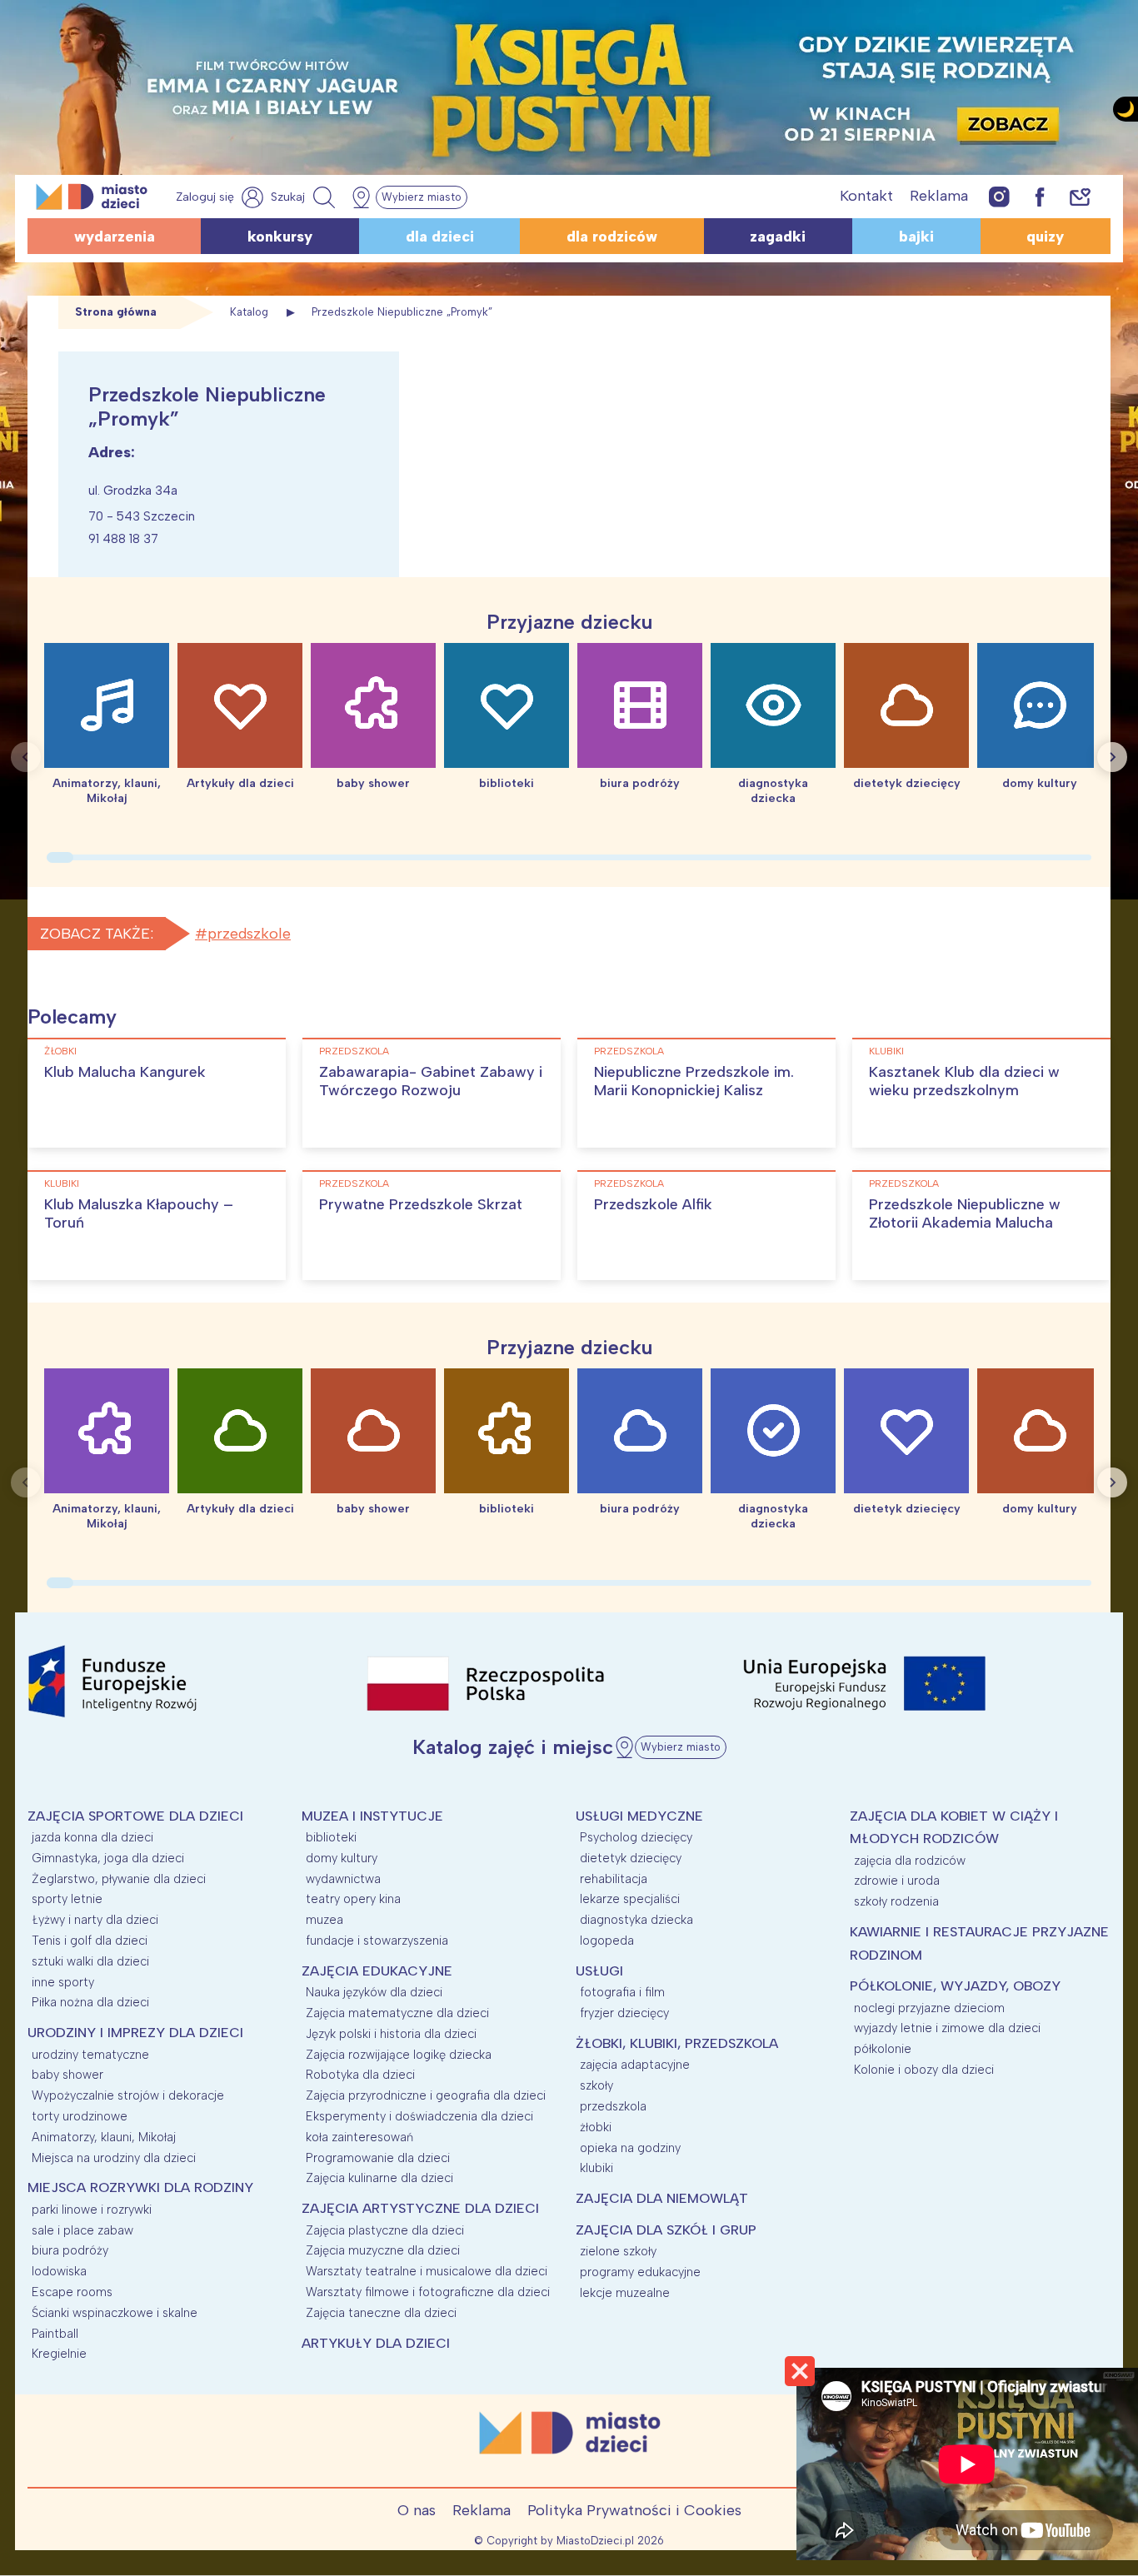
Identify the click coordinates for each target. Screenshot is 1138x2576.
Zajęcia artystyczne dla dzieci (420, 2208)
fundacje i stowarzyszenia (377, 1941)
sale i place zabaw (82, 2230)
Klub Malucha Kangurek (125, 1072)
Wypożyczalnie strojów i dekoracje (128, 2095)
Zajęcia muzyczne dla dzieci (383, 2250)
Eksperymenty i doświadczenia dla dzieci (419, 2116)
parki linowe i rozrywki (92, 2210)
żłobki (60, 1051)
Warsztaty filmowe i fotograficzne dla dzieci (428, 2292)
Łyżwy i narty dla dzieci (95, 1920)
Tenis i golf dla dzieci (90, 1941)
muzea (324, 1920)
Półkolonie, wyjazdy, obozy (955, 1986)
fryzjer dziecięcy (624, 2013)
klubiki (886, 1051)
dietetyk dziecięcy (631, 1858)
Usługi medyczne (639, 1816)
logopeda (607, 1941)
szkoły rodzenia (896, 1901)
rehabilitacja (614, 1879)
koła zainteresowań (359, 2137)
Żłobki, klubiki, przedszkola (677, 2043)
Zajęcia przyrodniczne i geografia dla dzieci (426, 2095)
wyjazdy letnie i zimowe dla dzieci (947, 2028)
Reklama (939, 196)
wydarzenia (115, 237)
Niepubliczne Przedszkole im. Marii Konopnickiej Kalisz (694, 1081)
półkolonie (883, 2049)
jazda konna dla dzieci (92, 1837)
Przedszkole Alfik (653, 1204)
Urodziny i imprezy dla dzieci (135, 2033)
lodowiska (59, 2271)
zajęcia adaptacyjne (635, 2065)
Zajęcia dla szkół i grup (666, 2230)
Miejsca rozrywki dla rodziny (140, 2187)
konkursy (280, 237)
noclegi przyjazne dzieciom (929, 2008)
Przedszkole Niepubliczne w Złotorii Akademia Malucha (965, 1213)
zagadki (778, 237)
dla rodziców (612, 237)
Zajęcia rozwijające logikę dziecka (399, 2055)
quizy (1045, 237)
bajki (916, 237)
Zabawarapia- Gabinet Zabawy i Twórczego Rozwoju (431, 1081)
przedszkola (354, 1051)
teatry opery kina (353, 1899)
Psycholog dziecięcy (636, 1837)
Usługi (599, 1971)
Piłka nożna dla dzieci (90, 2002)
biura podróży (70, 2250)
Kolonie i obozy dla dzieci (924, 2070)
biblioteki (331, 1837)
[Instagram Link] (999, 196)
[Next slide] (1112, 757)
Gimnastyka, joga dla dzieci (108, 1858)
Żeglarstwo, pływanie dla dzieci (119, 1879)
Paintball (55, 2334)
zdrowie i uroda (897, 1881)
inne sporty (63, 1982)
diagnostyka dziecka (636, 1920)
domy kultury (342, 1858)
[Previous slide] (26, 757)
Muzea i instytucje (372, 1816)
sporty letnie (67, 1899)
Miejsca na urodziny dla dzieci (114, 2158)
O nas (417, 2510)
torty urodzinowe (80, 2116)
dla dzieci (440, 237)
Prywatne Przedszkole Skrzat (421, 1204)
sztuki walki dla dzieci (90, 1961)
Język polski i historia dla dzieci (391, 2034)
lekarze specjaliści (630, 1899)
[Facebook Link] (1040, 196)
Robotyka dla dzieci (360, 2075)
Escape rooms (72, 2292)
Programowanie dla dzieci (378, 2158)
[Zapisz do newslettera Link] (1080, 196)
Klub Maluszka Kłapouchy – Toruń (139, 1213)
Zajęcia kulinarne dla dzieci (379, 2178)
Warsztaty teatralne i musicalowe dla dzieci (427, 2271)
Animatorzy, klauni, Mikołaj (104, 2137)
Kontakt (866, 196)
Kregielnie (59, 2354)
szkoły (596, 2085)
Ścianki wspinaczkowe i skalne (115, 2313)
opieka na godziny (630, 2148)
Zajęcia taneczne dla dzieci (381, 2313)
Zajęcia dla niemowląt (662, 2198)
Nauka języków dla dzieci (374, 1992)
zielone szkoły (618, 2251)
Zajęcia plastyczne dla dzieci (385, 2230)
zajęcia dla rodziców (910, 1861)
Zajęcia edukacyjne (377, 1971)
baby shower (67, 2075)
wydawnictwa (343, 1879)
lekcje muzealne (625, 2293)
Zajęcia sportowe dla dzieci (135, 1816)
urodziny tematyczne (90, 2055)
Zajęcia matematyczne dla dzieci (397, 2013)
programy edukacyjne (640, 2272)
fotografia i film (622, 1992)
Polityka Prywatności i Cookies (634, 2510)
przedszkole (249, 934)
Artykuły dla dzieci (376, 2343)
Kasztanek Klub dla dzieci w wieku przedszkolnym (964, 1081)
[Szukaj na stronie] (305, 197)
